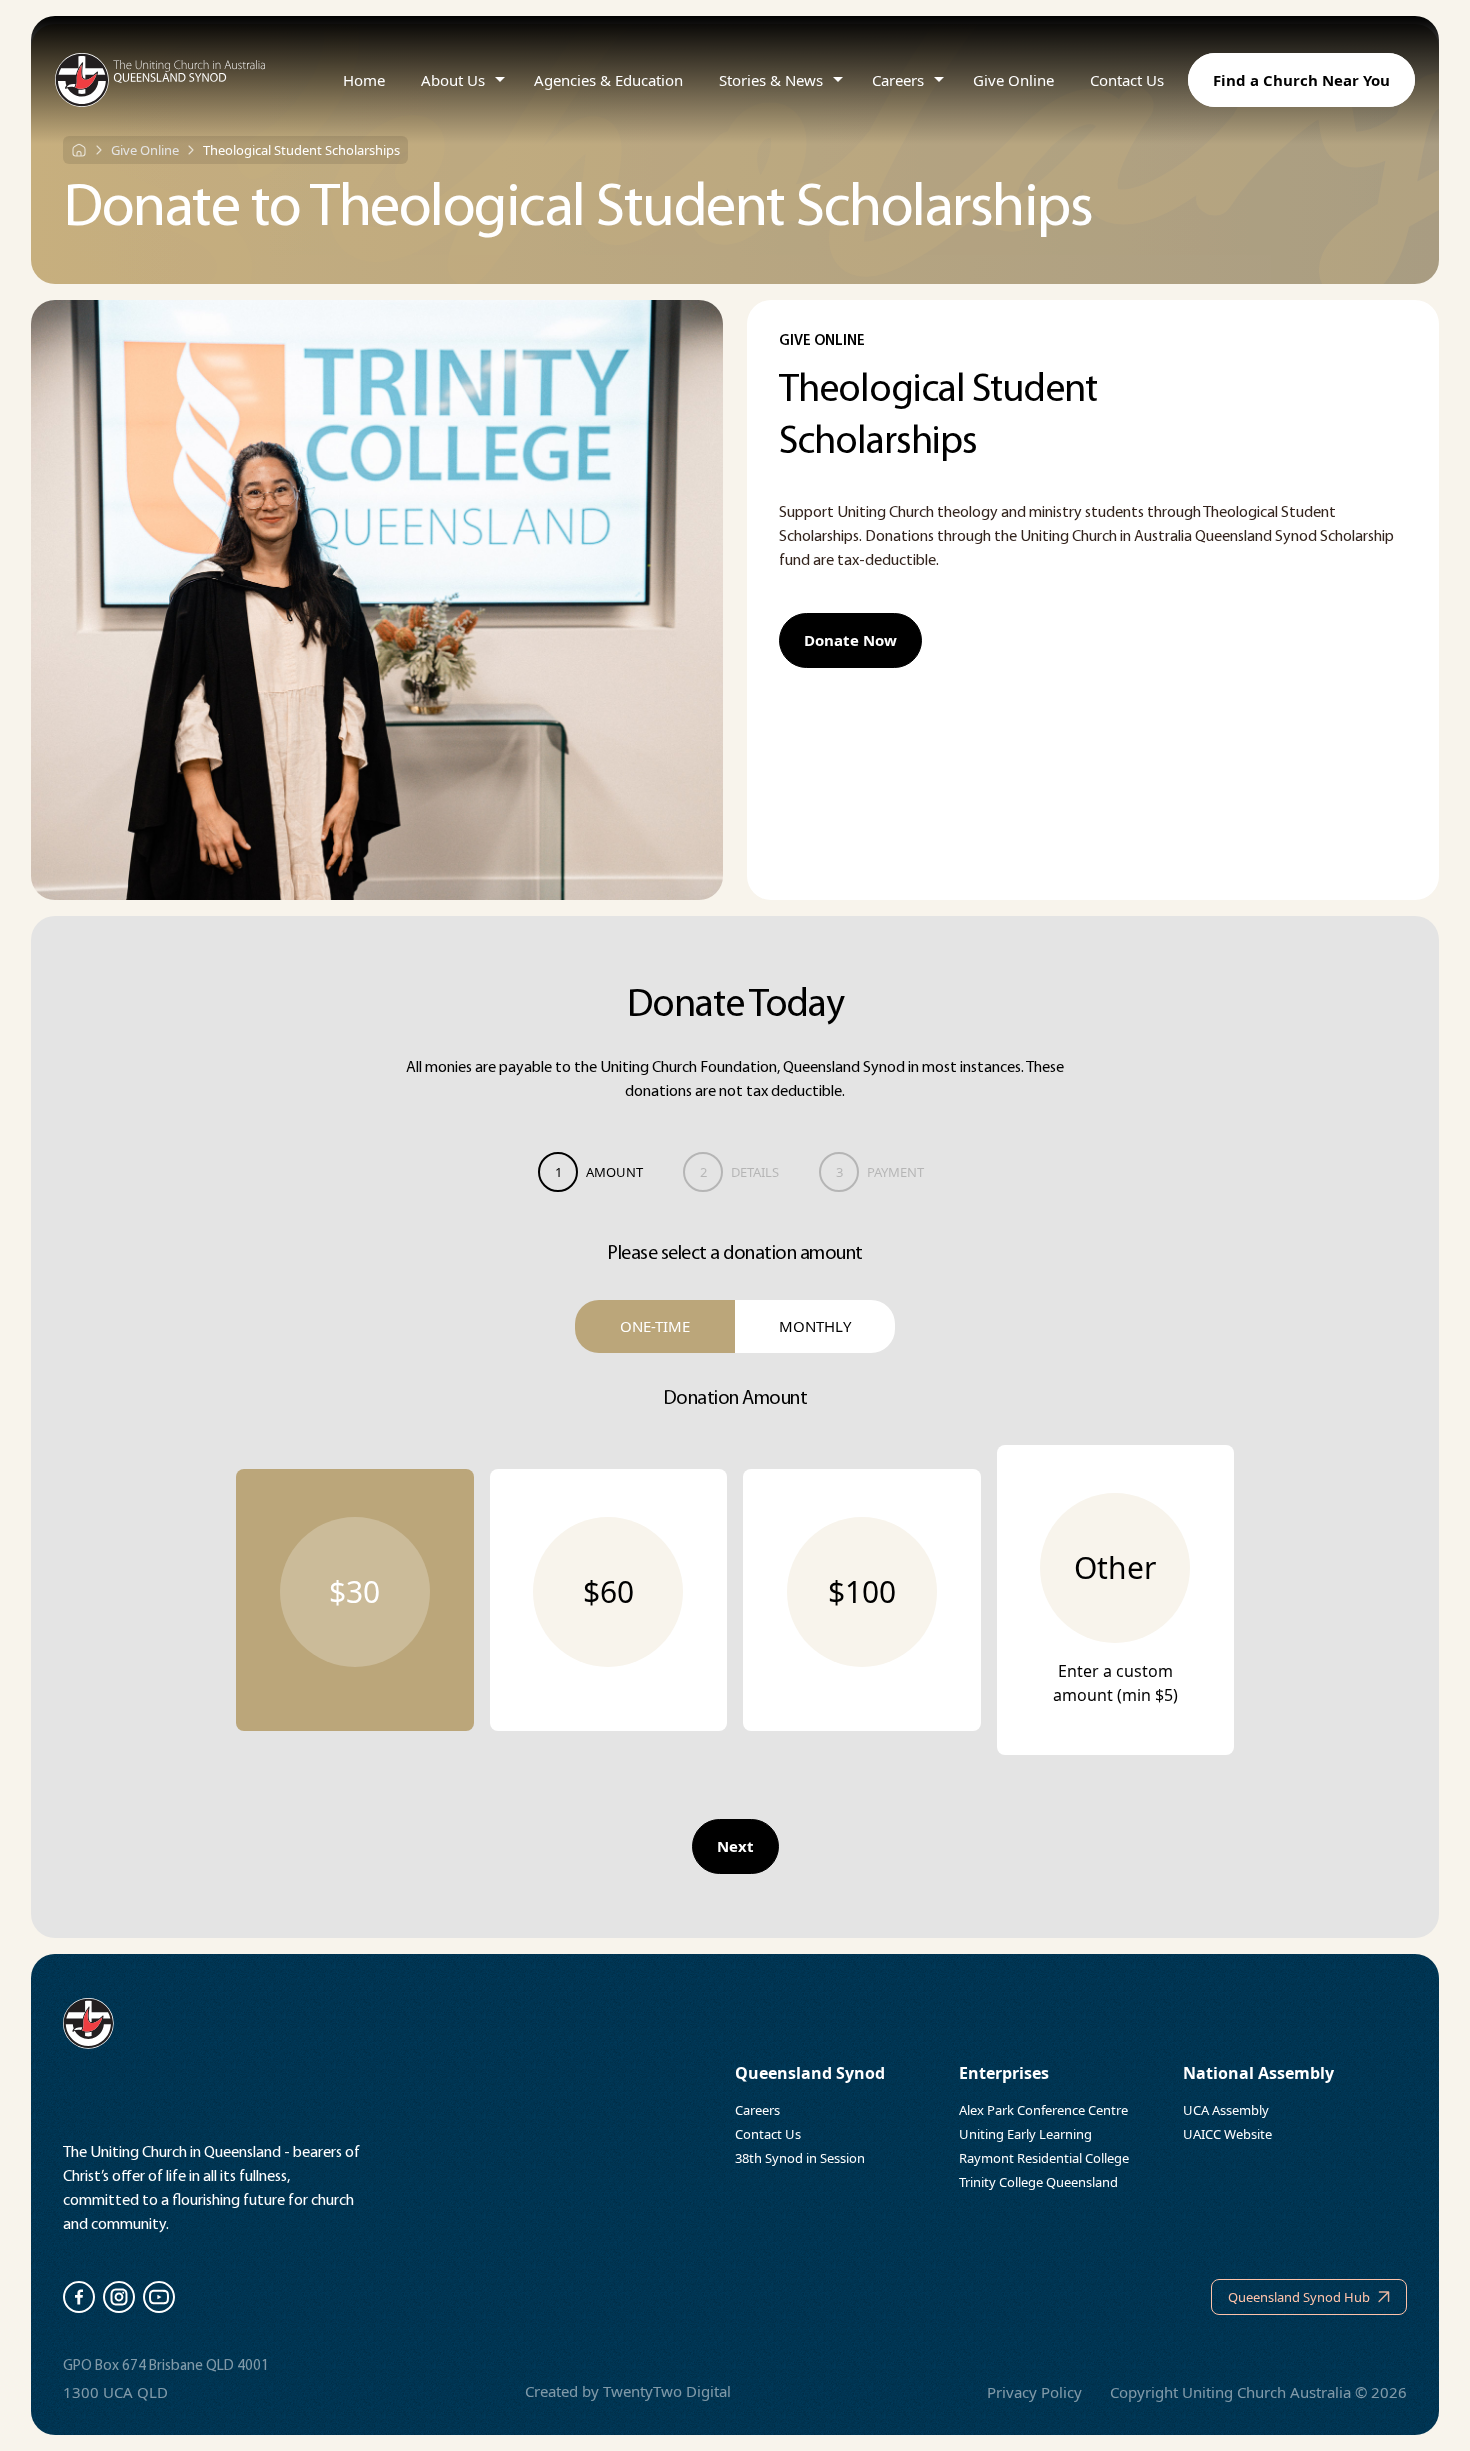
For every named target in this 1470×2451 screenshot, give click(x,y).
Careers (898, 80)
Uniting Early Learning (1025, 2134)
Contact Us (1127, 80)
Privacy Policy (1034, 2392)
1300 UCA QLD (115, 2392)
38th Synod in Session (800, 2158)
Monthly (815, 1326)
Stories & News (771, 80)
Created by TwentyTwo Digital (628, 2391)
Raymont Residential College (1044, 2158)
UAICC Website (1227, 2134)
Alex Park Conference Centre (1043, 2110)
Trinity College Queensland (1038, 2182)
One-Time (655, 1326)
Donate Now (850, 640)
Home (364, 80)
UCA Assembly (1226, 2110)
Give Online (1013, 80)
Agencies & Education (608, 80)
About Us (453, 80)
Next (735, 1846)
